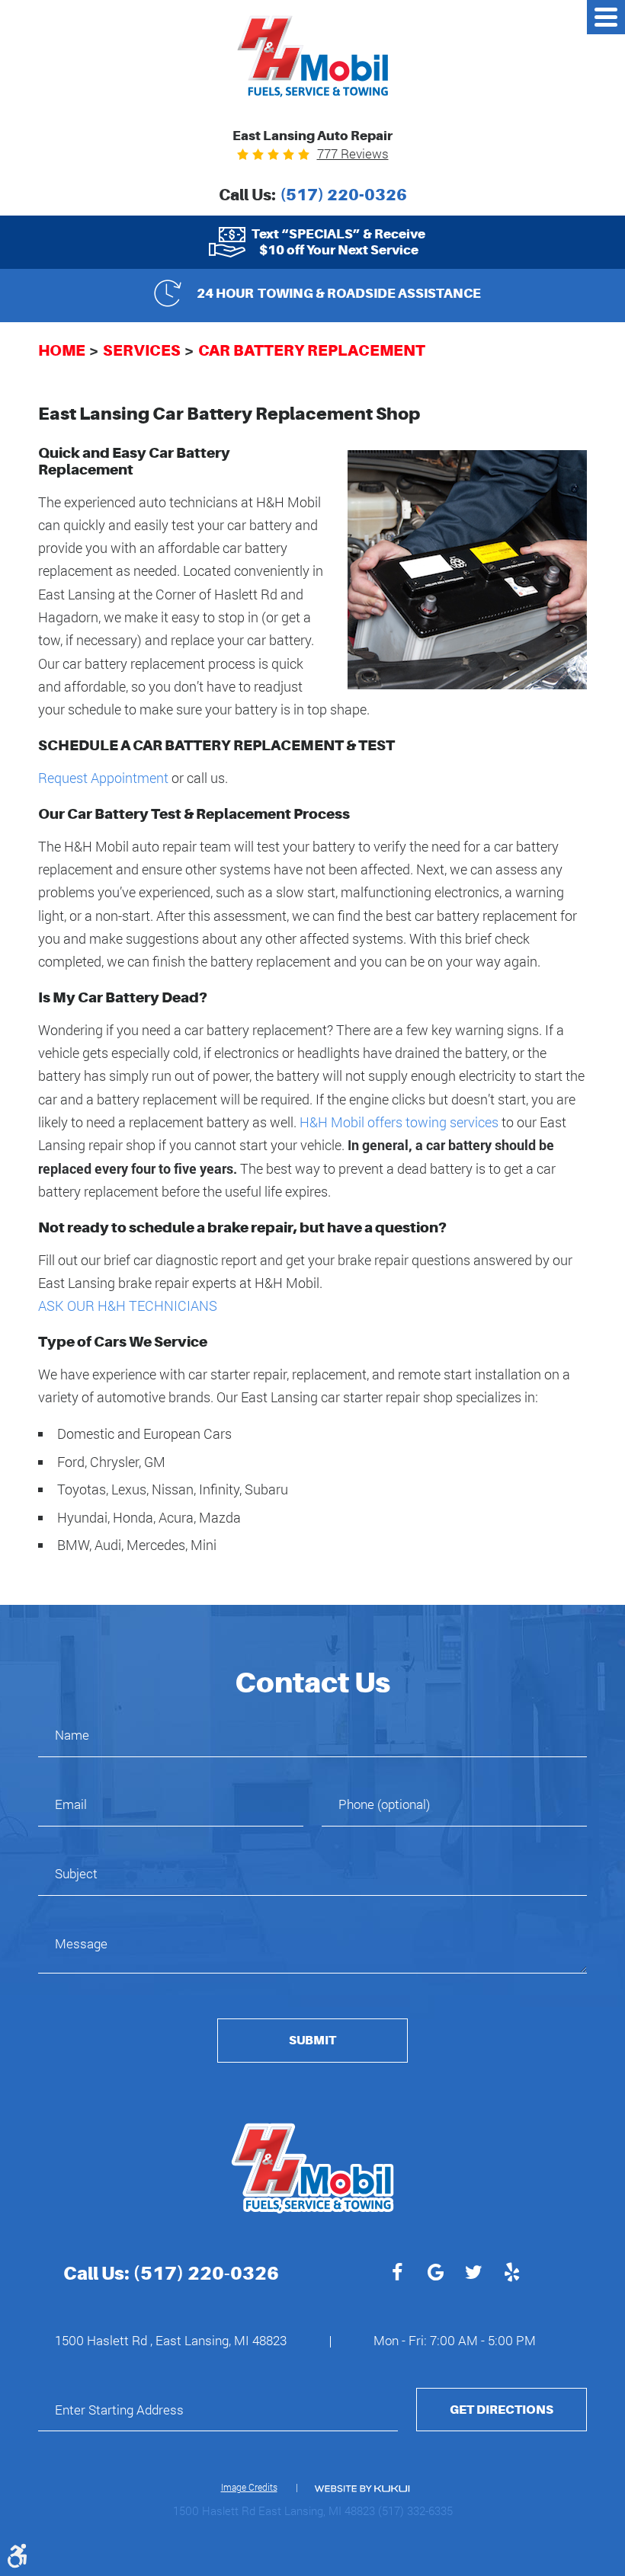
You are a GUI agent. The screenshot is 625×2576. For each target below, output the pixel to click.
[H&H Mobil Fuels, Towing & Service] (313, 56)
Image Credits (249, 2487)
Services (142, 350)
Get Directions (502, 2410)
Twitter (473, 2274)
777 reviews (353, 153)
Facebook (397, 2274)
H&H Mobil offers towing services (399, 1122)
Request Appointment (103, 778)
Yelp (511, 2274)
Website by (362, 2489)
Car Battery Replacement (312, 350)
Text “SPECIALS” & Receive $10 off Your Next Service (338, 241)
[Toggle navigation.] (606, 17)
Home (62, 350)
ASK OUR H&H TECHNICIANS (128, 1306)
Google (435, 2274)
